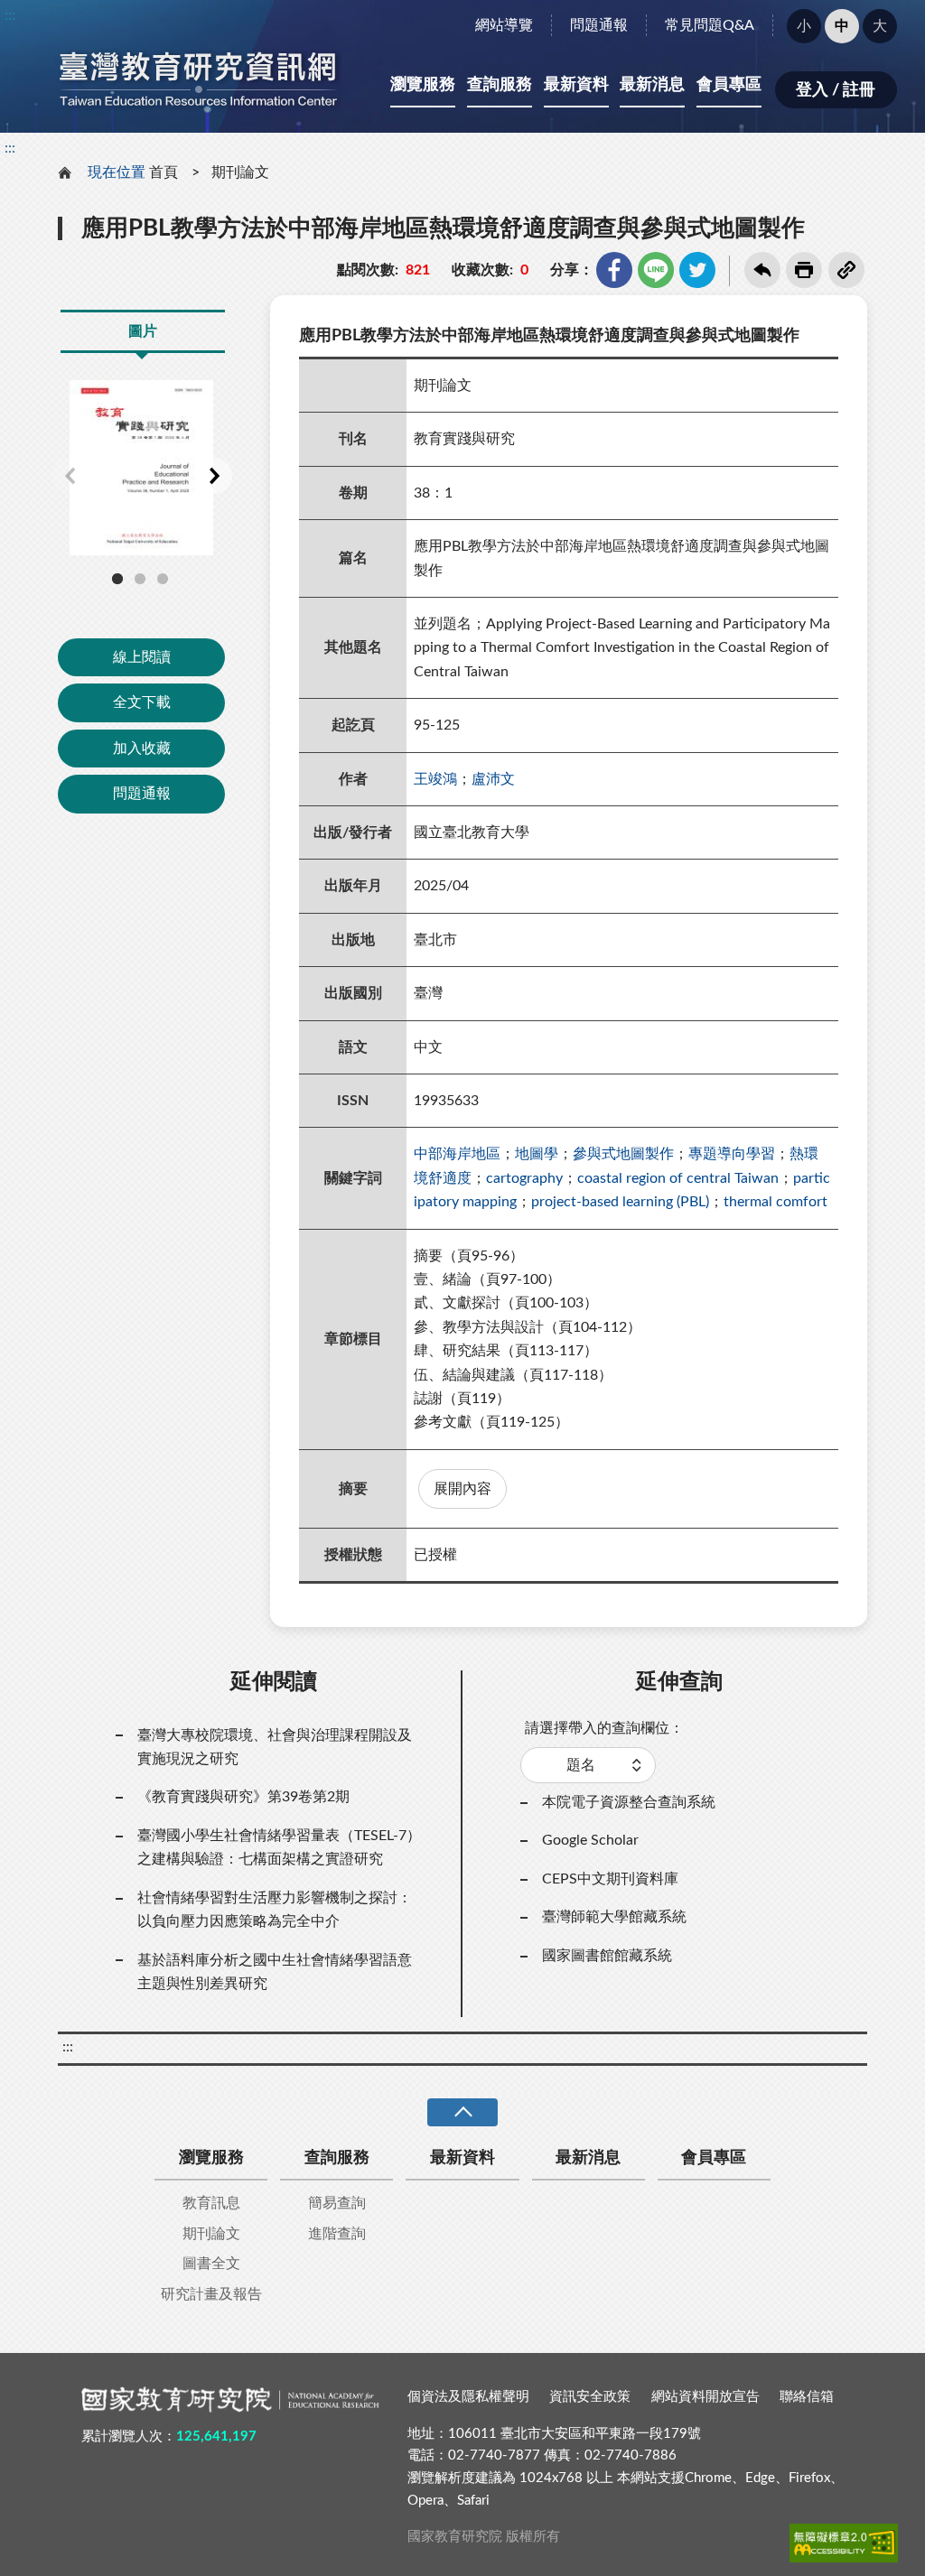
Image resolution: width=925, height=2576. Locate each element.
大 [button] (880, 26)
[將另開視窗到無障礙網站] (844, 2543)
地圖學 (537, 1154)
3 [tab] (163, 579)
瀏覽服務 (423, 85)
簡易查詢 (337, 2203)
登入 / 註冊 (836, 90)
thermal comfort (776, 1202)
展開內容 (462, 1489)
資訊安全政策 (590, 2397)
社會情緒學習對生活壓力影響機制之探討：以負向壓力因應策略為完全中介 (275, 1910)
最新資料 (576, 85)
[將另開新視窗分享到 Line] (656, 270)
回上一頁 (762, 270)
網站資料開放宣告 (705, 2397)
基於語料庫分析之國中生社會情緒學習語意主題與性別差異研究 (275, 1972)
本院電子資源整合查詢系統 (629, 1802)
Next (214, 476)
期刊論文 (240, 172)
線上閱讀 (142, 657)
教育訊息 (211, 2203)
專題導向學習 (732, 1154)
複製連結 (846, 270)
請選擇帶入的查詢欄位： (604, 1728)
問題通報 (599, 25)
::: (10, 15)
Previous (70, 476)
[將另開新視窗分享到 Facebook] (614, 270)
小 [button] (804, 26)
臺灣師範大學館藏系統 (614, 1917)
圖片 (143, 331)
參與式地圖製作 (623, 1154)
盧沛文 (493, 779)
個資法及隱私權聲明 (468, 2397)
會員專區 (729, 85)
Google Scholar (590, 1840)
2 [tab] (140, 579)
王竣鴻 (435, 779)
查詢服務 (500, 85)
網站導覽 (504, 25)
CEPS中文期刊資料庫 (610, 1879)
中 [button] (842, 26)
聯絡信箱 (807, 2397)
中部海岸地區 (457, 1154)
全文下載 (142, 702)
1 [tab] (117, 579)
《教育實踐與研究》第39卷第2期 (243, 1797)
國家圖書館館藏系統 (607, 1956)
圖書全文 (211, 2264)
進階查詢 (337, 2234)
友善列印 (804, 270)
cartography (524, 1178)
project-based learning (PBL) (620, 1202)
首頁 (164, 172)
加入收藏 (142, 749)
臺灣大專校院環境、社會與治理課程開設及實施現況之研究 (275, 1747)
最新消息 (652, 85)
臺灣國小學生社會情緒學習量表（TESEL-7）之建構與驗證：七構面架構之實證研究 (279, 1847)
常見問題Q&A (710, 25)
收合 (462, 2112)
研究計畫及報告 (211, 2294)
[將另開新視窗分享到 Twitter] (697, 270)
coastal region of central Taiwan (678, 1178)
